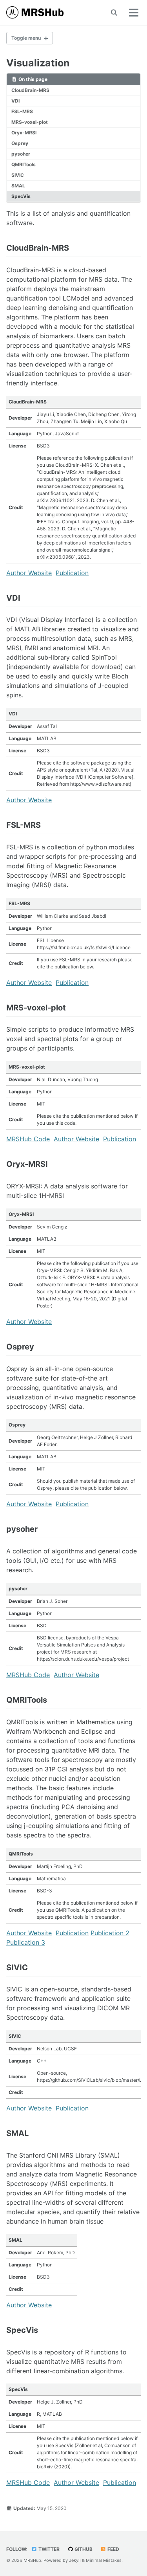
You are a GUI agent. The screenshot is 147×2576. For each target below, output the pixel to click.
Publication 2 (110, 1933)
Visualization (38, 63)
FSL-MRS (22, 111)
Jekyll (75, 2560)
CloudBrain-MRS (30, 90)
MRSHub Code (28, 1139)
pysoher (21, 154)
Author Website (29, 573)
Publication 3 (26, 1942)
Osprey (20, 143)
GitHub (83, 2549)
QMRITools (24, 164)
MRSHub (32, 2560)
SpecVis (21, 196)
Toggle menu (26, 38)
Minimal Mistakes (104, 2560)
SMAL (18, 186)
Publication (72, 573)
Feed (113, 2549)
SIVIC (18, 175)
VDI (15, 101)
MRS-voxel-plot (30, 122)
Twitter (48, 2549)
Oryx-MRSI (24, 133)
